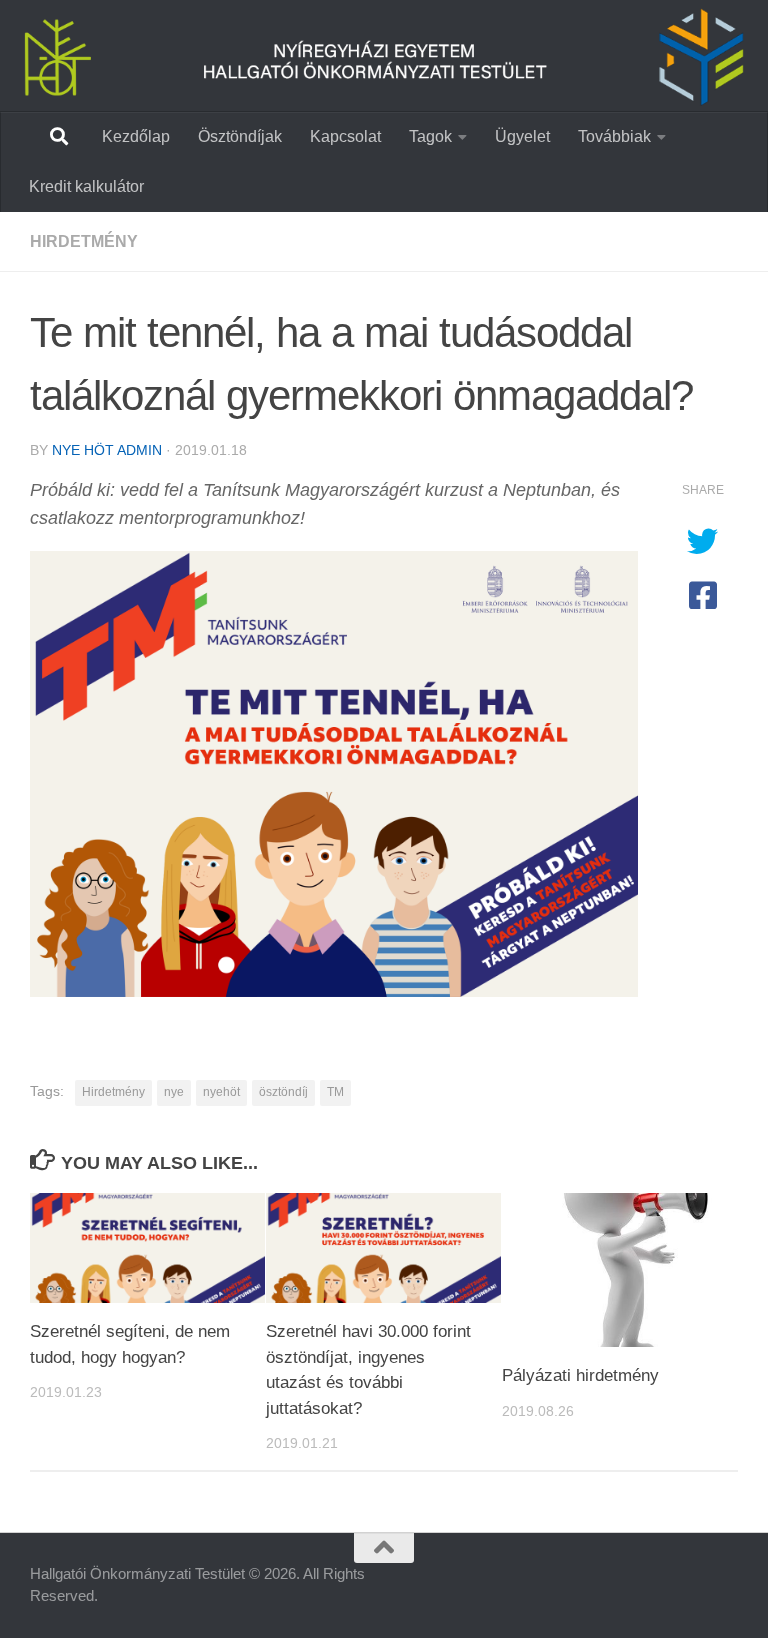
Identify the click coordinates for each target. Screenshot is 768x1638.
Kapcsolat (345, 136)
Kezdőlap (136, 136)
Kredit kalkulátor (86, 186)
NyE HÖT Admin (107, 450)
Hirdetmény (84, 241)
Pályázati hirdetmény (580, 1375)
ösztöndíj (283, 1092)
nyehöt (221, 1092)
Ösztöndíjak (240, 136)
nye (174, 1092)
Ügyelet (522, 136)
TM (335, 1092)
